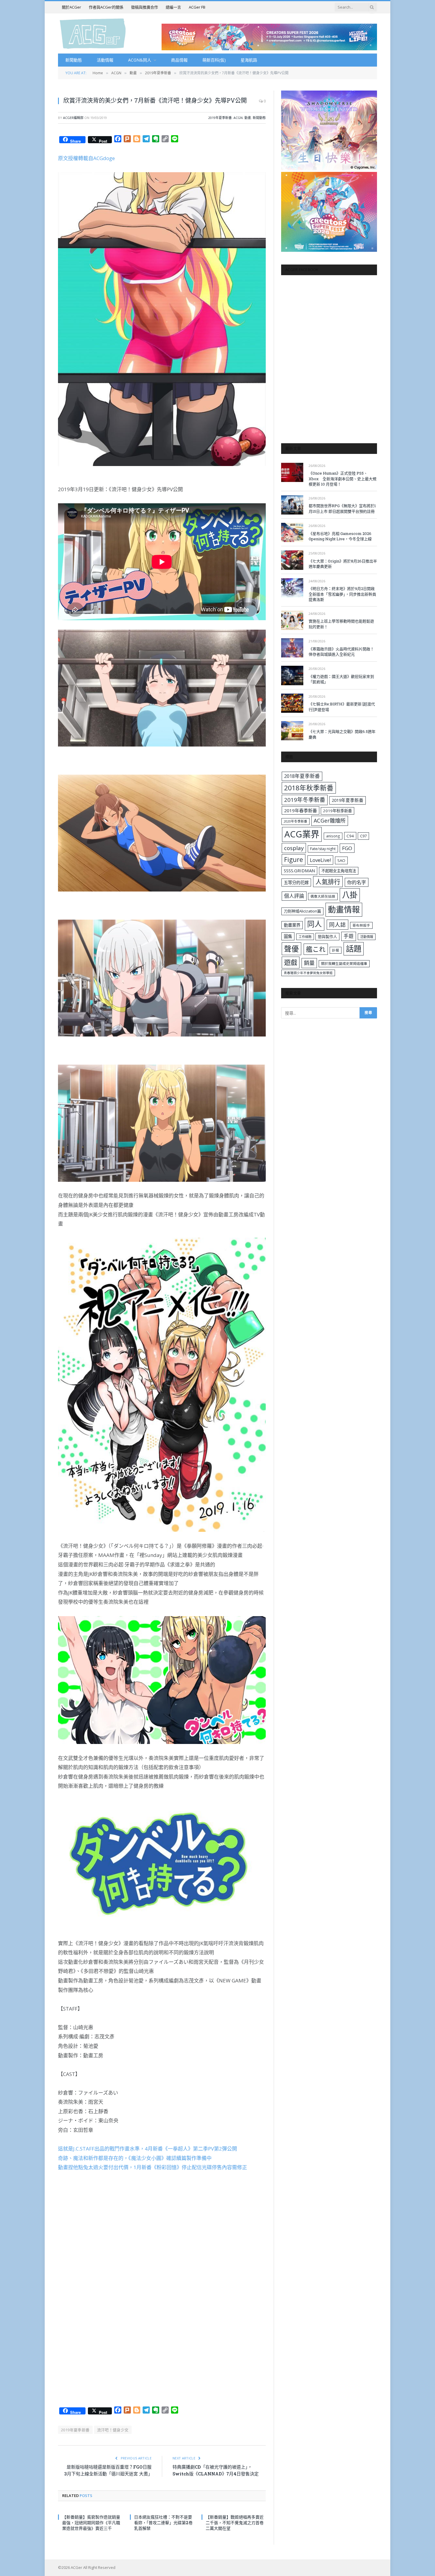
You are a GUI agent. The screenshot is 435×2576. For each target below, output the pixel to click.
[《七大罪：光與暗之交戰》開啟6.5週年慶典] (292, 731)
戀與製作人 (327, 936)
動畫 (248, 118)
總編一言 (173, 7)
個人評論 (294, 896)
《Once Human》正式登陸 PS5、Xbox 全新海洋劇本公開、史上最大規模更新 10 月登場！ (343, 479)
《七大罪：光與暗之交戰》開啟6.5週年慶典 (342, 734)
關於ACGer (71, 7)
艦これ (316, 949)
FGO (347, 848)
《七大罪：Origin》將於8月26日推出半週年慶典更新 (343, 564)
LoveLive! (320, 860)
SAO (341, 860)
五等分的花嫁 (296, 882)
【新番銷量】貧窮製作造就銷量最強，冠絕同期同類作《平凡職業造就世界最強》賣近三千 (91, 2523)
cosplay (294, 848)
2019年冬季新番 (305, 800)
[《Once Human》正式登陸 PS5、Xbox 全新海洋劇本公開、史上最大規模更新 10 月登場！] (292, 472)
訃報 (336, 950)
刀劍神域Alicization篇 (302, 911)
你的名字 (357, 882)
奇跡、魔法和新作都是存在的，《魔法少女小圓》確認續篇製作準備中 (135, 2158)
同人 (315, 924)
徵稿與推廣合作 (145, 7)
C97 (363, 836)
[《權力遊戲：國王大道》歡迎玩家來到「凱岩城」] (292, 675)
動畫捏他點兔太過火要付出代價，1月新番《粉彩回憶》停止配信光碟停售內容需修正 (153, 2167)
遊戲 (291, 962)
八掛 (350, 895)
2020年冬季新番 (295, 821)
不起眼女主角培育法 (339, 871)
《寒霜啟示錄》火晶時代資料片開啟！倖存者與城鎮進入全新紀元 (341, 652)
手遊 (349, 936)
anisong (333, 836)
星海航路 (249, 60)
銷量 (309, 963)
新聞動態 (74, 60)
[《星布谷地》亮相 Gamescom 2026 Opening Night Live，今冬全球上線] (292, 532)
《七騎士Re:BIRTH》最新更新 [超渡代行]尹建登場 (342, 707)
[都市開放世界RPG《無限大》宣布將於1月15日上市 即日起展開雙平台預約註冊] (292, 505)
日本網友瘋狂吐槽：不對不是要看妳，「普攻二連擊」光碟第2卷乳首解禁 (163, 2523)
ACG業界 (302, 834)
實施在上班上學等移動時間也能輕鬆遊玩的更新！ (341, 624)
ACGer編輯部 (73, 118)
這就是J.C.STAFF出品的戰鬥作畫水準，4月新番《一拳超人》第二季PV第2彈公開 (148, 2149)
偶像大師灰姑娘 (323, 896)
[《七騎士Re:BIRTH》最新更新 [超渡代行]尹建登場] (292, 703)
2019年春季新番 (301, 810)
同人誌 (337, 925)
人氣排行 (328, 882)
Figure (294, 860)
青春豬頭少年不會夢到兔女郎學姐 (308, 973)
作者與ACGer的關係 (106, 7)
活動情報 (105, 60)
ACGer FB (197, 7)
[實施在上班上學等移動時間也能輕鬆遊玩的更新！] (292, 620)
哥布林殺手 (361, 925)
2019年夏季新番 (220, 118)
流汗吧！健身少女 (113, 2430)
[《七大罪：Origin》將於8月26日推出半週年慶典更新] (292, 560)
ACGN (238, 118)
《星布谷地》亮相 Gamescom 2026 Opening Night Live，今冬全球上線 (340, 536)
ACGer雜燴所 (330, 820)
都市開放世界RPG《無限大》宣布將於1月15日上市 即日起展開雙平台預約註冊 (342, 508)
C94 (350, 836)
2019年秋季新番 (337, 811)
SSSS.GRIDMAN (299, 871)
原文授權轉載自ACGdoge (86, 158)
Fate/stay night (323, 849)
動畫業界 (292, 925)
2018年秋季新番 (309, 788)
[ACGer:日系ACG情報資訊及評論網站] (93, 33)
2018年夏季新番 (302, 776)
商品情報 (179, 60)
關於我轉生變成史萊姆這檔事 (344, 963)
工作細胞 (305, 937)
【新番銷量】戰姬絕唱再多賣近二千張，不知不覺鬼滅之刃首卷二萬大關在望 (235, 2523)
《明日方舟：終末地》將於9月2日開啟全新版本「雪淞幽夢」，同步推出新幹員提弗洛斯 (342, 594)
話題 (354, 949)
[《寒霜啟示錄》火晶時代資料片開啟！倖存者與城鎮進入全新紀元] (292, 648)
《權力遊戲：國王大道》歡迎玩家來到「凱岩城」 (341, 679)
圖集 (288, 936)
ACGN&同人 (140, 60)
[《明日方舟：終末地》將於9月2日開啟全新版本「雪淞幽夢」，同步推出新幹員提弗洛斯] (292, 588)
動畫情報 (344, 909)
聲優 (291, 949)
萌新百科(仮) (214, 60)
